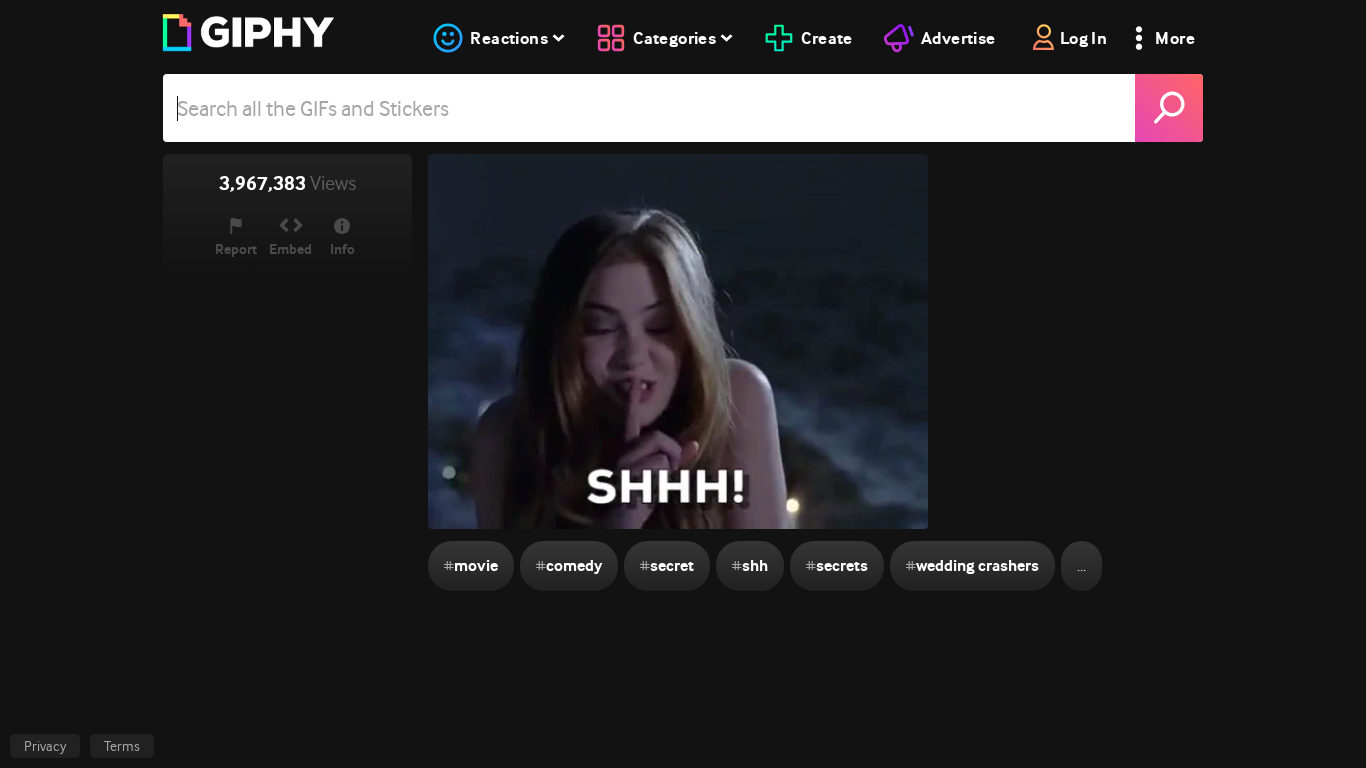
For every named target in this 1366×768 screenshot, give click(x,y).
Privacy (45, 746)
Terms (122, 746)
